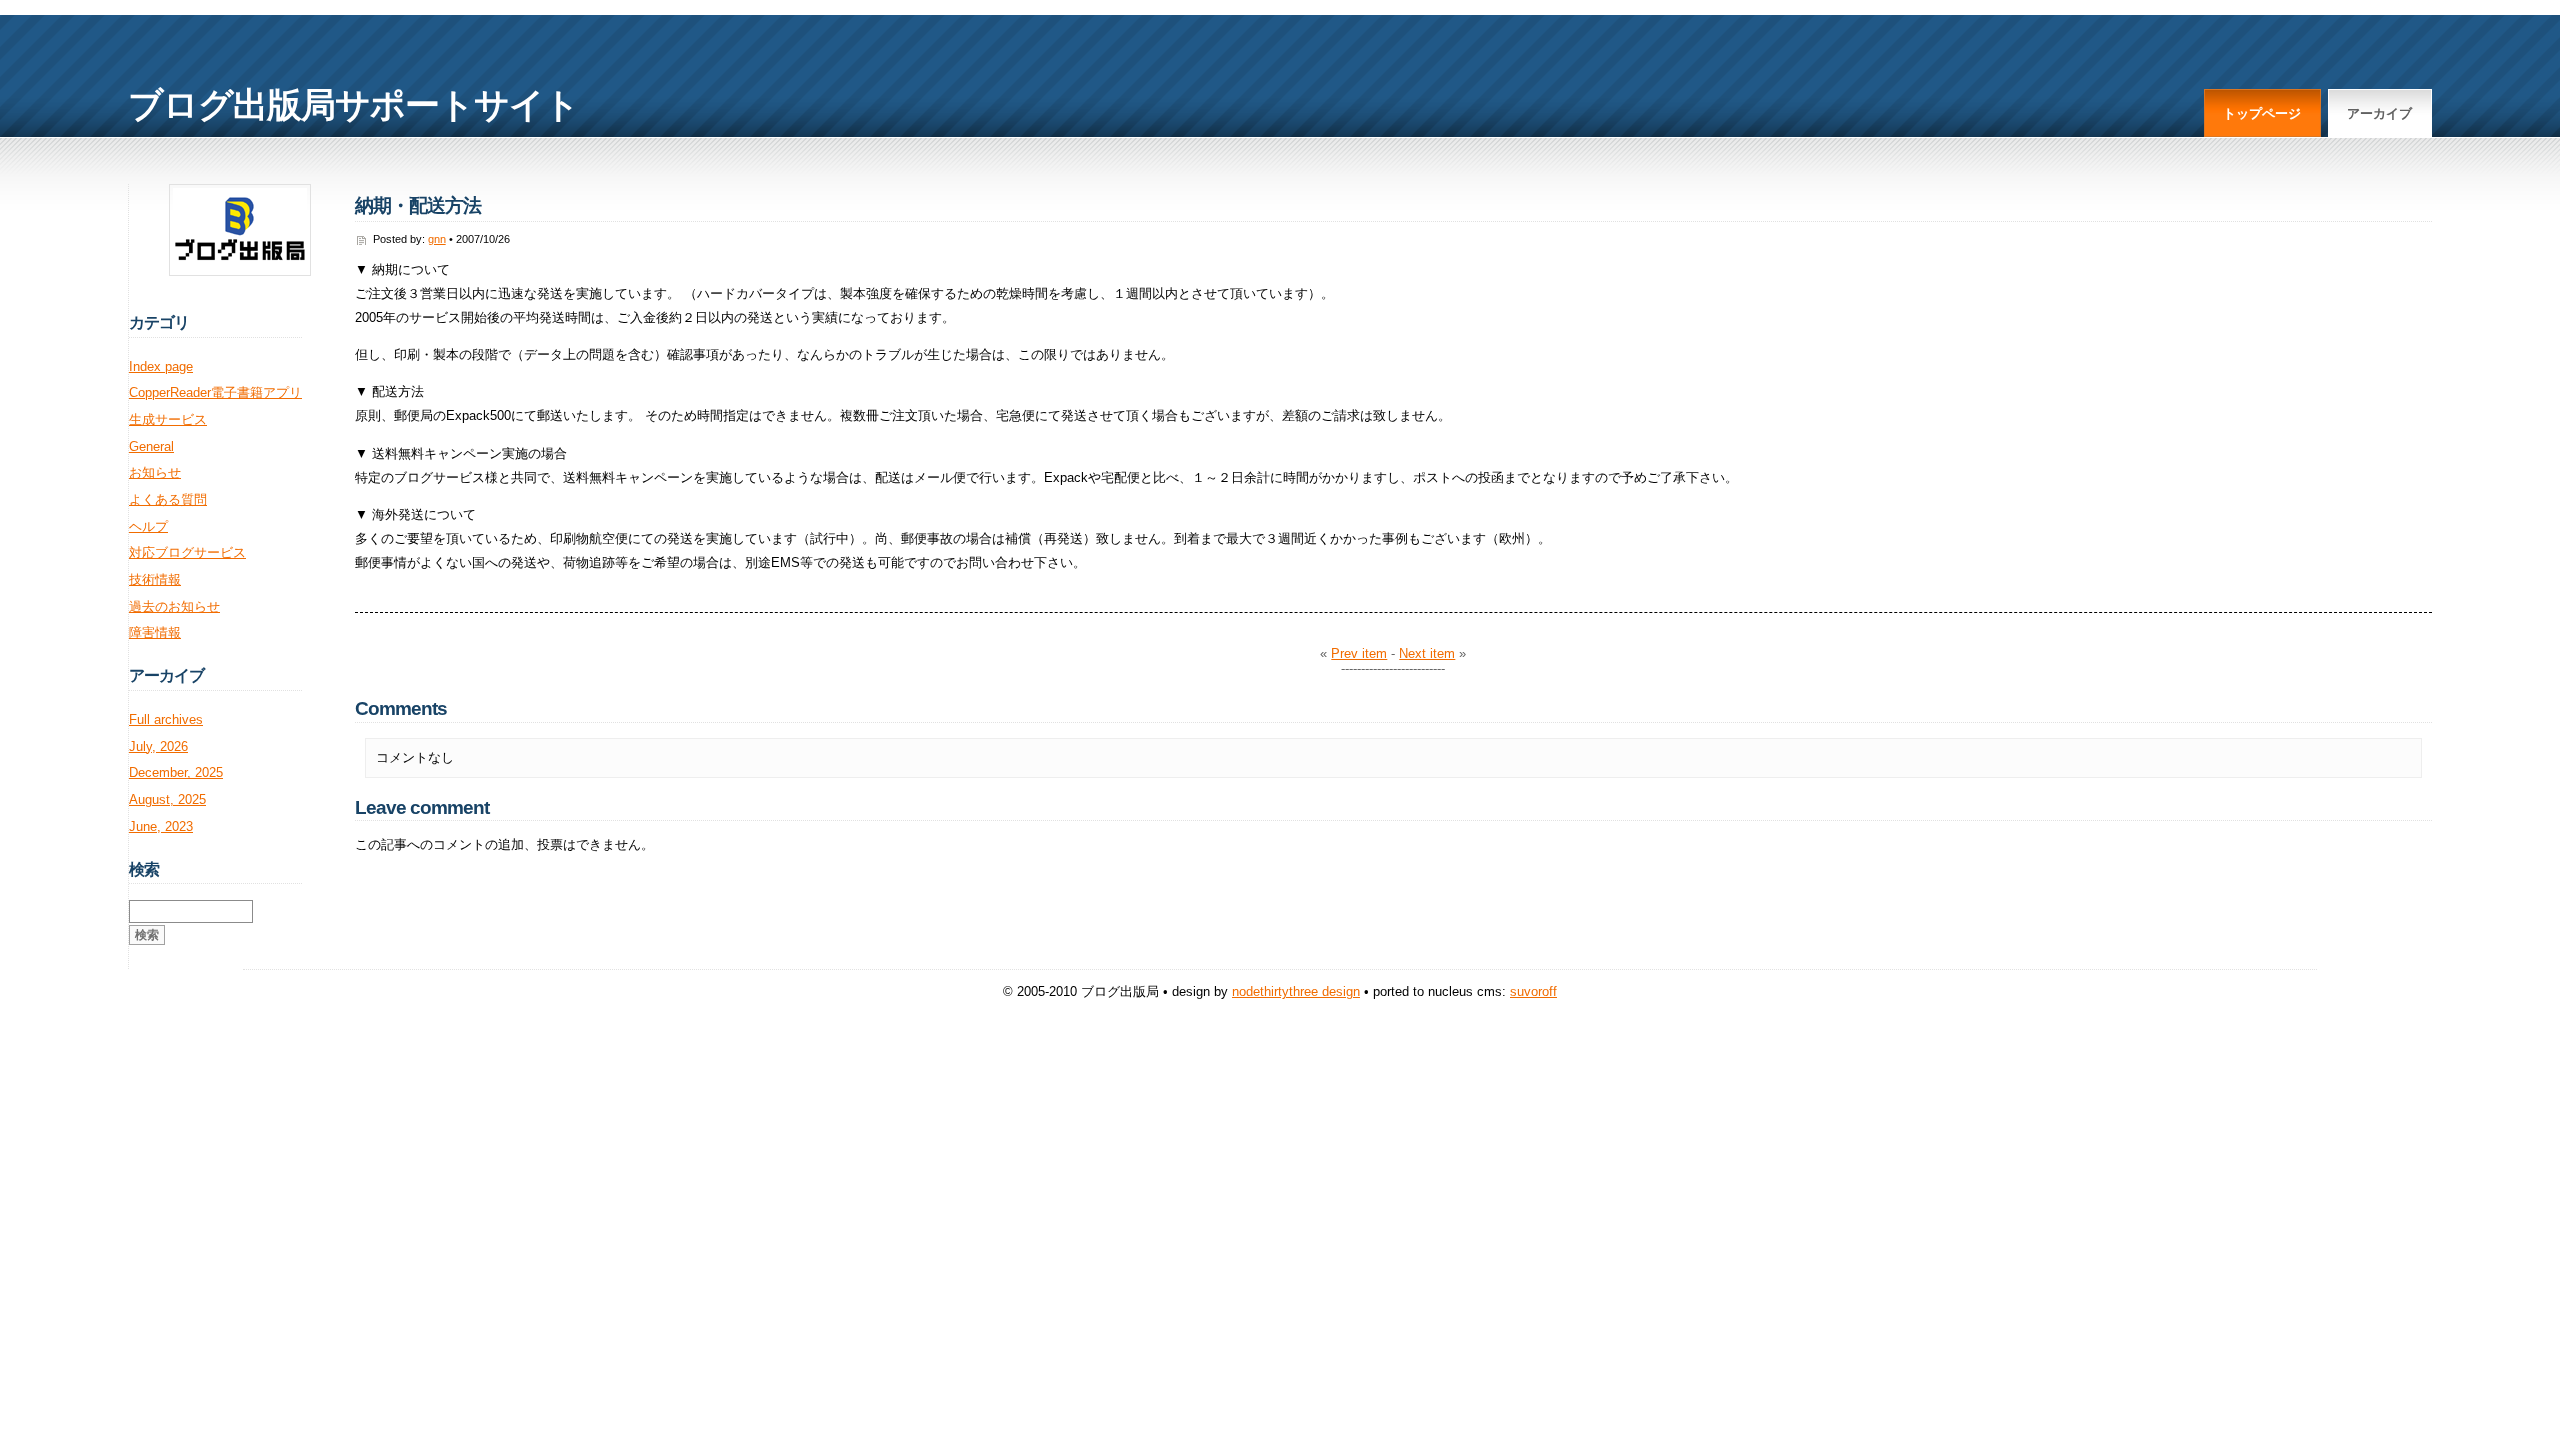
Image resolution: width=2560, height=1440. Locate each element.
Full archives (166, 719)
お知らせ (155, 472)
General (151, 446)
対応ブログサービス (187, 552)
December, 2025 (176, 772)
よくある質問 (168, 499)
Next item (1427, 653)
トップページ (2262, 113)
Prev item (1359, 653)
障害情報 (155, 632)
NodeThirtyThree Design (1296, 991)
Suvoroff (1533, 991)
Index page (161, 366)
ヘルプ (148, 526)
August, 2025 (167, 799)
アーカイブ (2379, 113)
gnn (437, 239)
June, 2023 (161, 826)
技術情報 (155, 579)
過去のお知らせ (174, 606)
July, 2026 (158, 746)
